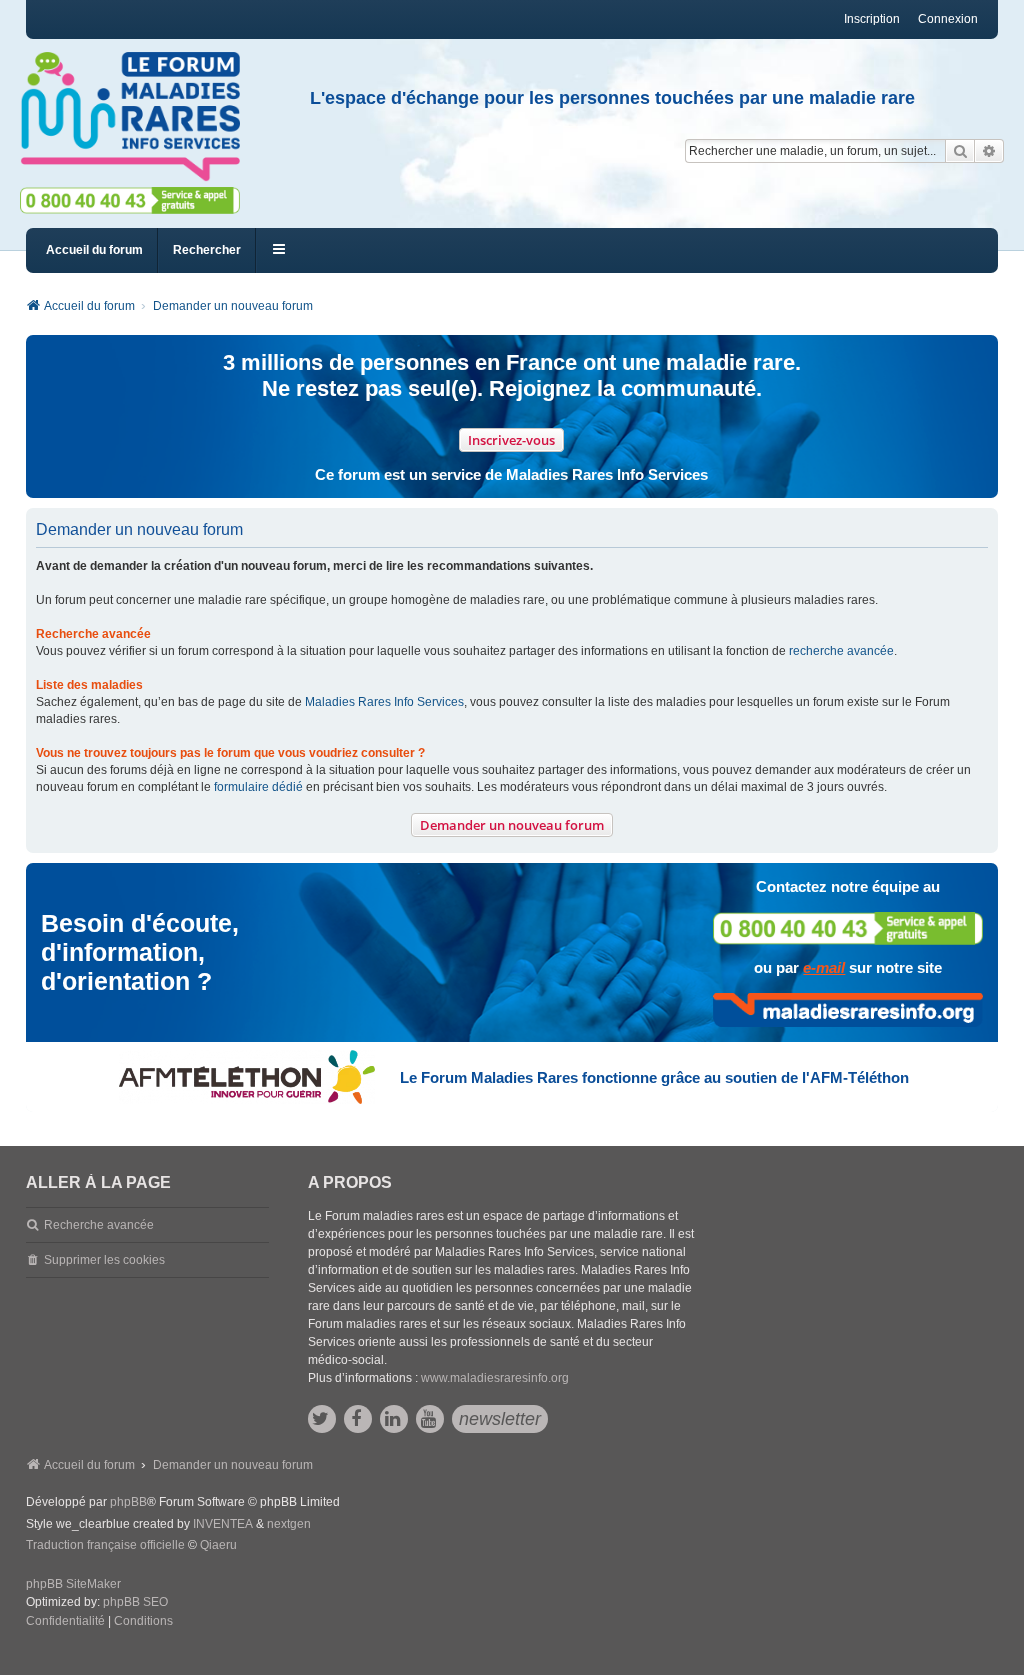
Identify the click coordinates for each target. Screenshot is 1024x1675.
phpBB (128, 1502)
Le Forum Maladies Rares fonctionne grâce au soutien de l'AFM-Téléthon (654, 1077)
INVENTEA (223, 1524)
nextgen (289, 1524)
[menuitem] (65, 1622)
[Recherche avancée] (989, 151)
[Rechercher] (960, 151)
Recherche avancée (99, 1225)
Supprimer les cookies (104, 1260)
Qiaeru (218, 1545)
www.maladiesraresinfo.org (495, 1378)
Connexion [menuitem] (948, 19)
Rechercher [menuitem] (207, 250)
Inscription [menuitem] (872, 19)
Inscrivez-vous (511, 440)
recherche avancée (841, 651)
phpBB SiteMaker (73, 1584)
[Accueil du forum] (139, 117)
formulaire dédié (258, 787)
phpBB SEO (135, 1602)
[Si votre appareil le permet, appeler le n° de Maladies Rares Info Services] (848, 928)
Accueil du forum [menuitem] (94, 250)
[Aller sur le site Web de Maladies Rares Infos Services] (848, 1010)
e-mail (824, 967)
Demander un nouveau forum (512, 825)
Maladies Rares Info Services (384, 702)
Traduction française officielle (105, 1545)
